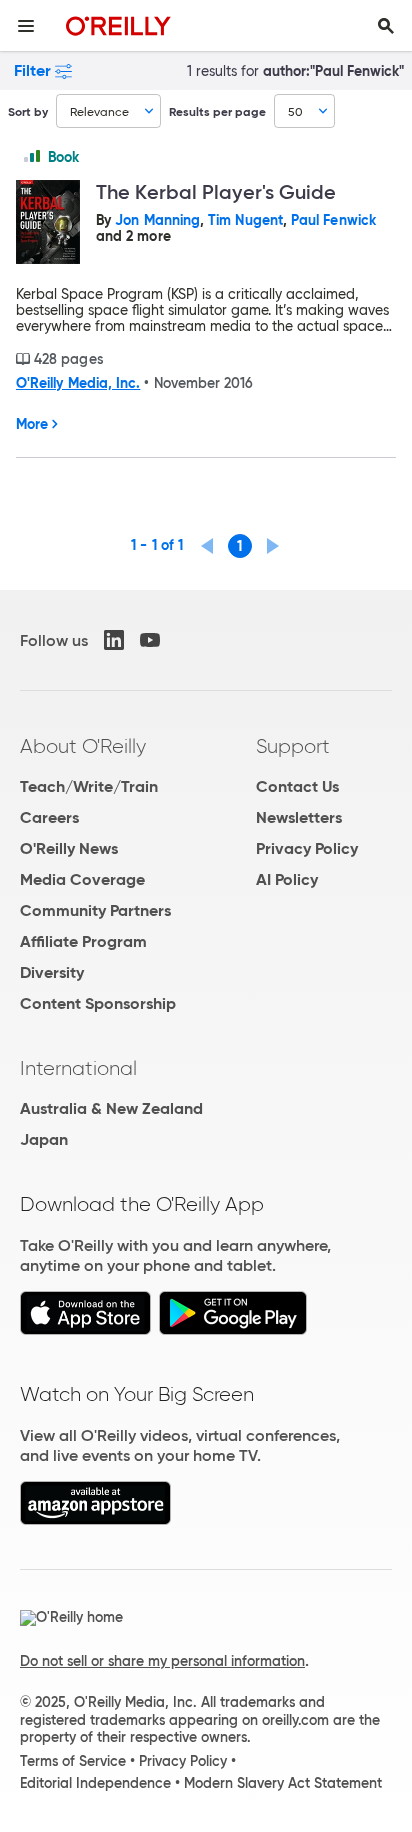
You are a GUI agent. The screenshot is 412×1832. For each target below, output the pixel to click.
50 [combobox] (295, 111)
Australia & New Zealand (111, 1108)
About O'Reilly (83, 746)
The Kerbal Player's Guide (216, 192)
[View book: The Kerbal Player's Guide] (48, 223)
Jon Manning (157, 220)
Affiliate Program (83, 941)
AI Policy (287, 879)
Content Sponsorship (98, 1003)
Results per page (217, 111)
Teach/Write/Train (89, 786)
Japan (44, 1139)
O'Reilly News (69, 848)
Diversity (52, 972)
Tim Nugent (245, 220)
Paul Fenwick (333, 220)
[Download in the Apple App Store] (85, 1329)
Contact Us (297, 786)
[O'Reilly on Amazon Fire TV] (95, 1519)
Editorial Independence (95, 1783)
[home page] (118, 25)
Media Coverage (82, 879)
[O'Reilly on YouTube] (150, 640)
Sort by (28, 111)
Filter (32, 70)
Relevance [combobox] (99, 111)
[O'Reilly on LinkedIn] (114, 640)
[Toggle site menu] (26, 26)
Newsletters (299, 817)
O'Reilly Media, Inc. (78, 383)
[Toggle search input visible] (386, 26)
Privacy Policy (307, 848)
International (78, 1068)
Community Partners (95, 910)
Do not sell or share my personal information (162, 1661)
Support (293, 746)
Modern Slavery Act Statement (283, 1783)
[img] (32, 156)
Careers (49, 817)
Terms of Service (73, 1761)
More (32, 424)
